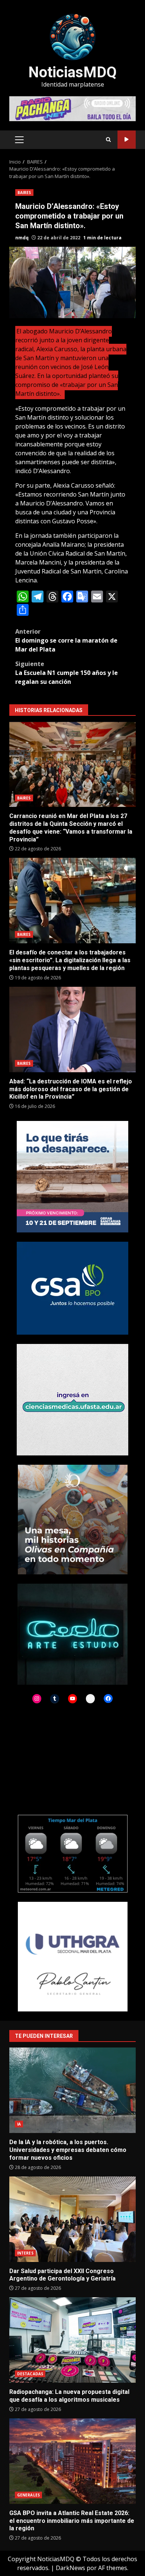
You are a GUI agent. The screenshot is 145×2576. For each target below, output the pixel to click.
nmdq (22, 238)
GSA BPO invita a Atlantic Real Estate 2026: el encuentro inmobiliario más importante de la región (72, 2461)
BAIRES (24, 193)
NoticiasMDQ (72, 72)
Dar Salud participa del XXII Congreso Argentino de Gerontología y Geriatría (72, 2219)
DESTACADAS (30, 2374)
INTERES (25, 2253)
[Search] (108, 140)
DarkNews (70, 2568)
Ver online (127, 140)
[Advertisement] (72, 108)
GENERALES (28, 2495)
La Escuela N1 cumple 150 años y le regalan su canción (67, 673)
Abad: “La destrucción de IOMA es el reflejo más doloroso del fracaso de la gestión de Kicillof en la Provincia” (72, 1030)
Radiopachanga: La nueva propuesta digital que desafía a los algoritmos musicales (72, 2340)
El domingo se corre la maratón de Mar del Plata (66, 640)
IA (19, 2124)
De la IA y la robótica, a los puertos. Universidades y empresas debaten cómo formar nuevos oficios (72, 2090)
